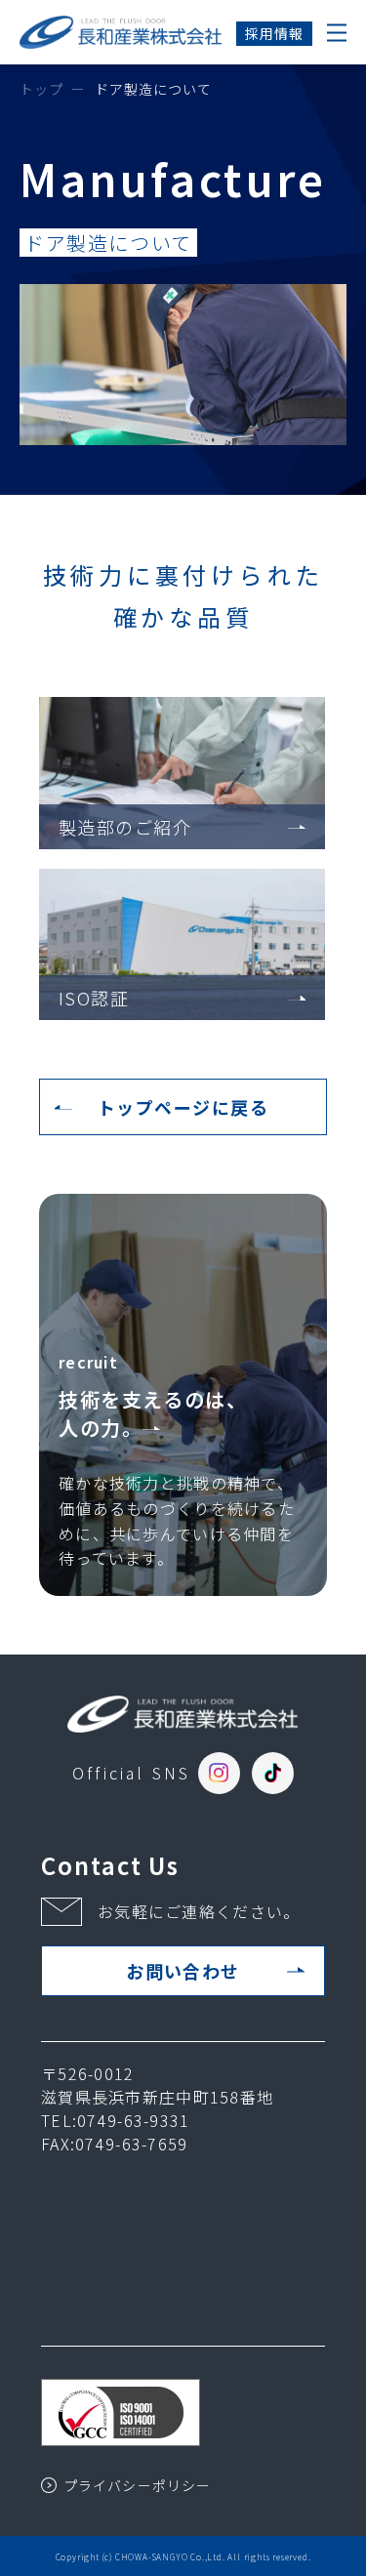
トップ (41, 89)
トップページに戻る (183, 1107)
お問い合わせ (183, 1971)
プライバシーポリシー (137, 2485)
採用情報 (274, 33)
